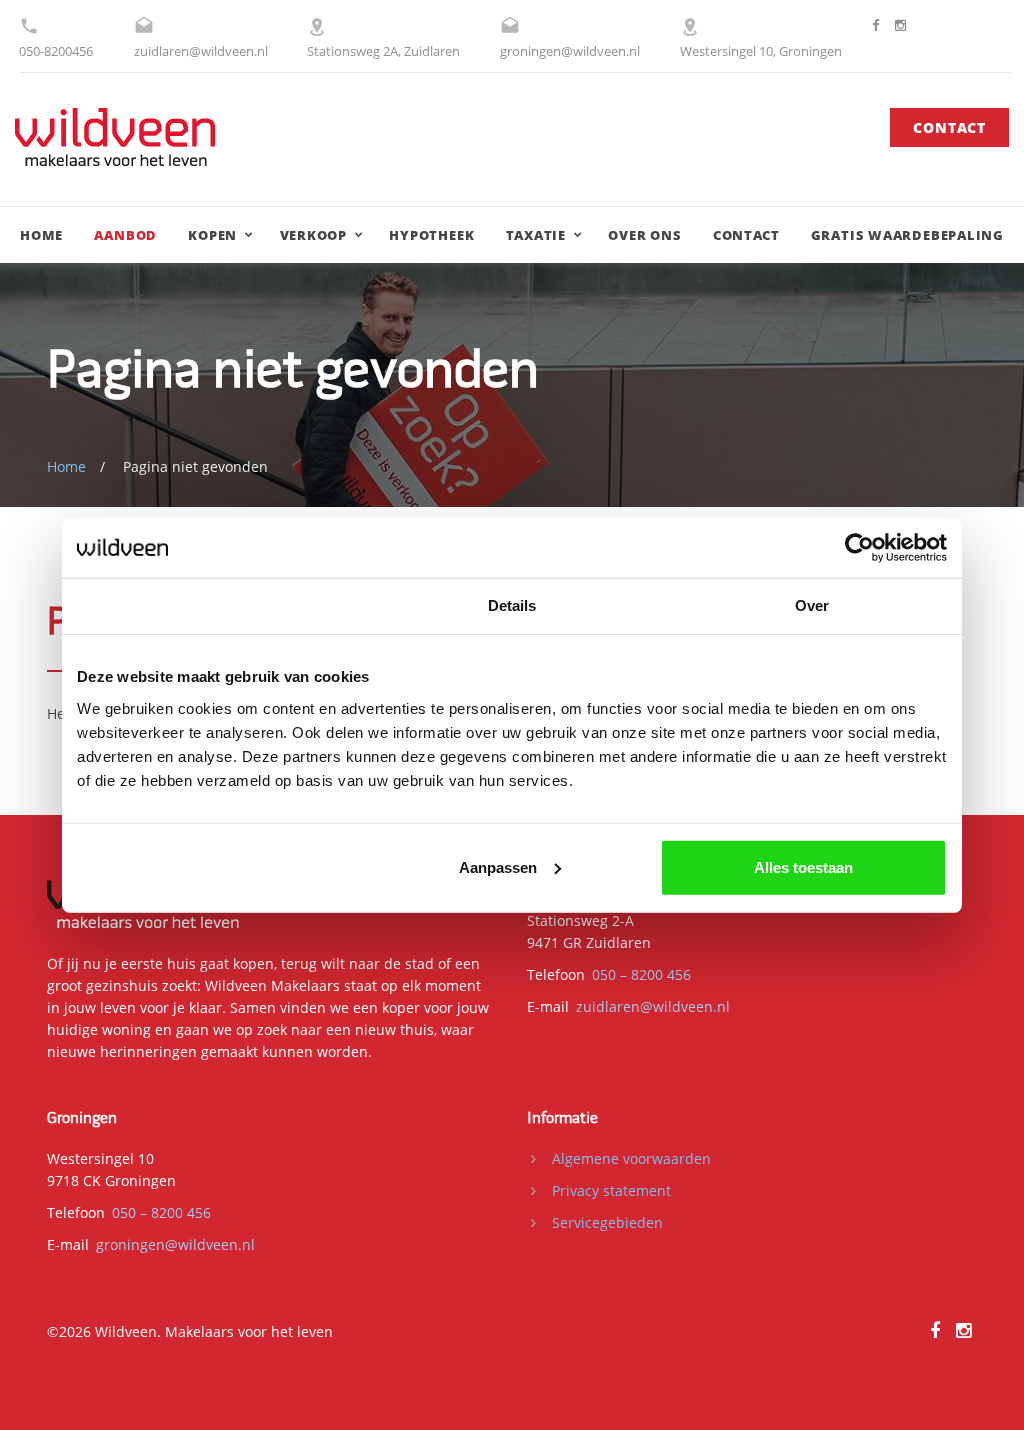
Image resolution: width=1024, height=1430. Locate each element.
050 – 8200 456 (641, 974)
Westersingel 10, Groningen (761, 51)
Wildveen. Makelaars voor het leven (214, 1331)
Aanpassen (498, 866)
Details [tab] (512, 605)
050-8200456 (56, 51)
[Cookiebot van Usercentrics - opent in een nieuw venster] (859, 548)
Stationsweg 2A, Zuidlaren (383, 51)
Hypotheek (431, 235)
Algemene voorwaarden (631, 1158)
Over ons (644, 235)
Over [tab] (812, 605)
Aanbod (125, 235)
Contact (949, 127)
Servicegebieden (607, 1222)
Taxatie (536, 235)
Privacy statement (611, 1190)
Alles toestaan (803, 866)
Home (41, 235)
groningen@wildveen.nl (570, 51)
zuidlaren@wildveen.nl (201, 51)
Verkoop (313, 235)
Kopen (212, 235)
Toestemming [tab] (211, 605)
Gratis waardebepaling (907, 235)
